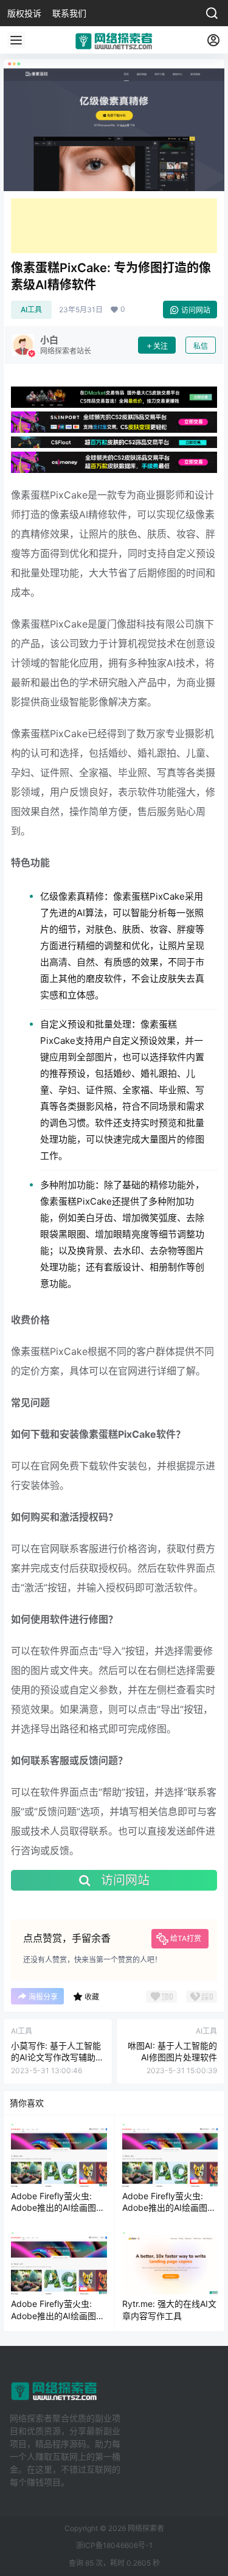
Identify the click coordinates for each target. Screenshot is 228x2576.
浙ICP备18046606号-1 (114, 2545)
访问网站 (196, 310)
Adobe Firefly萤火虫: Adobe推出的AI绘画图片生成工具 (58, 2208)
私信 (201, 346)
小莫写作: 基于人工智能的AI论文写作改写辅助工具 (57, 2057)
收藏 (92, 1997)
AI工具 (31, 310)
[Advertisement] (114, 226)
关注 (161, 346)
